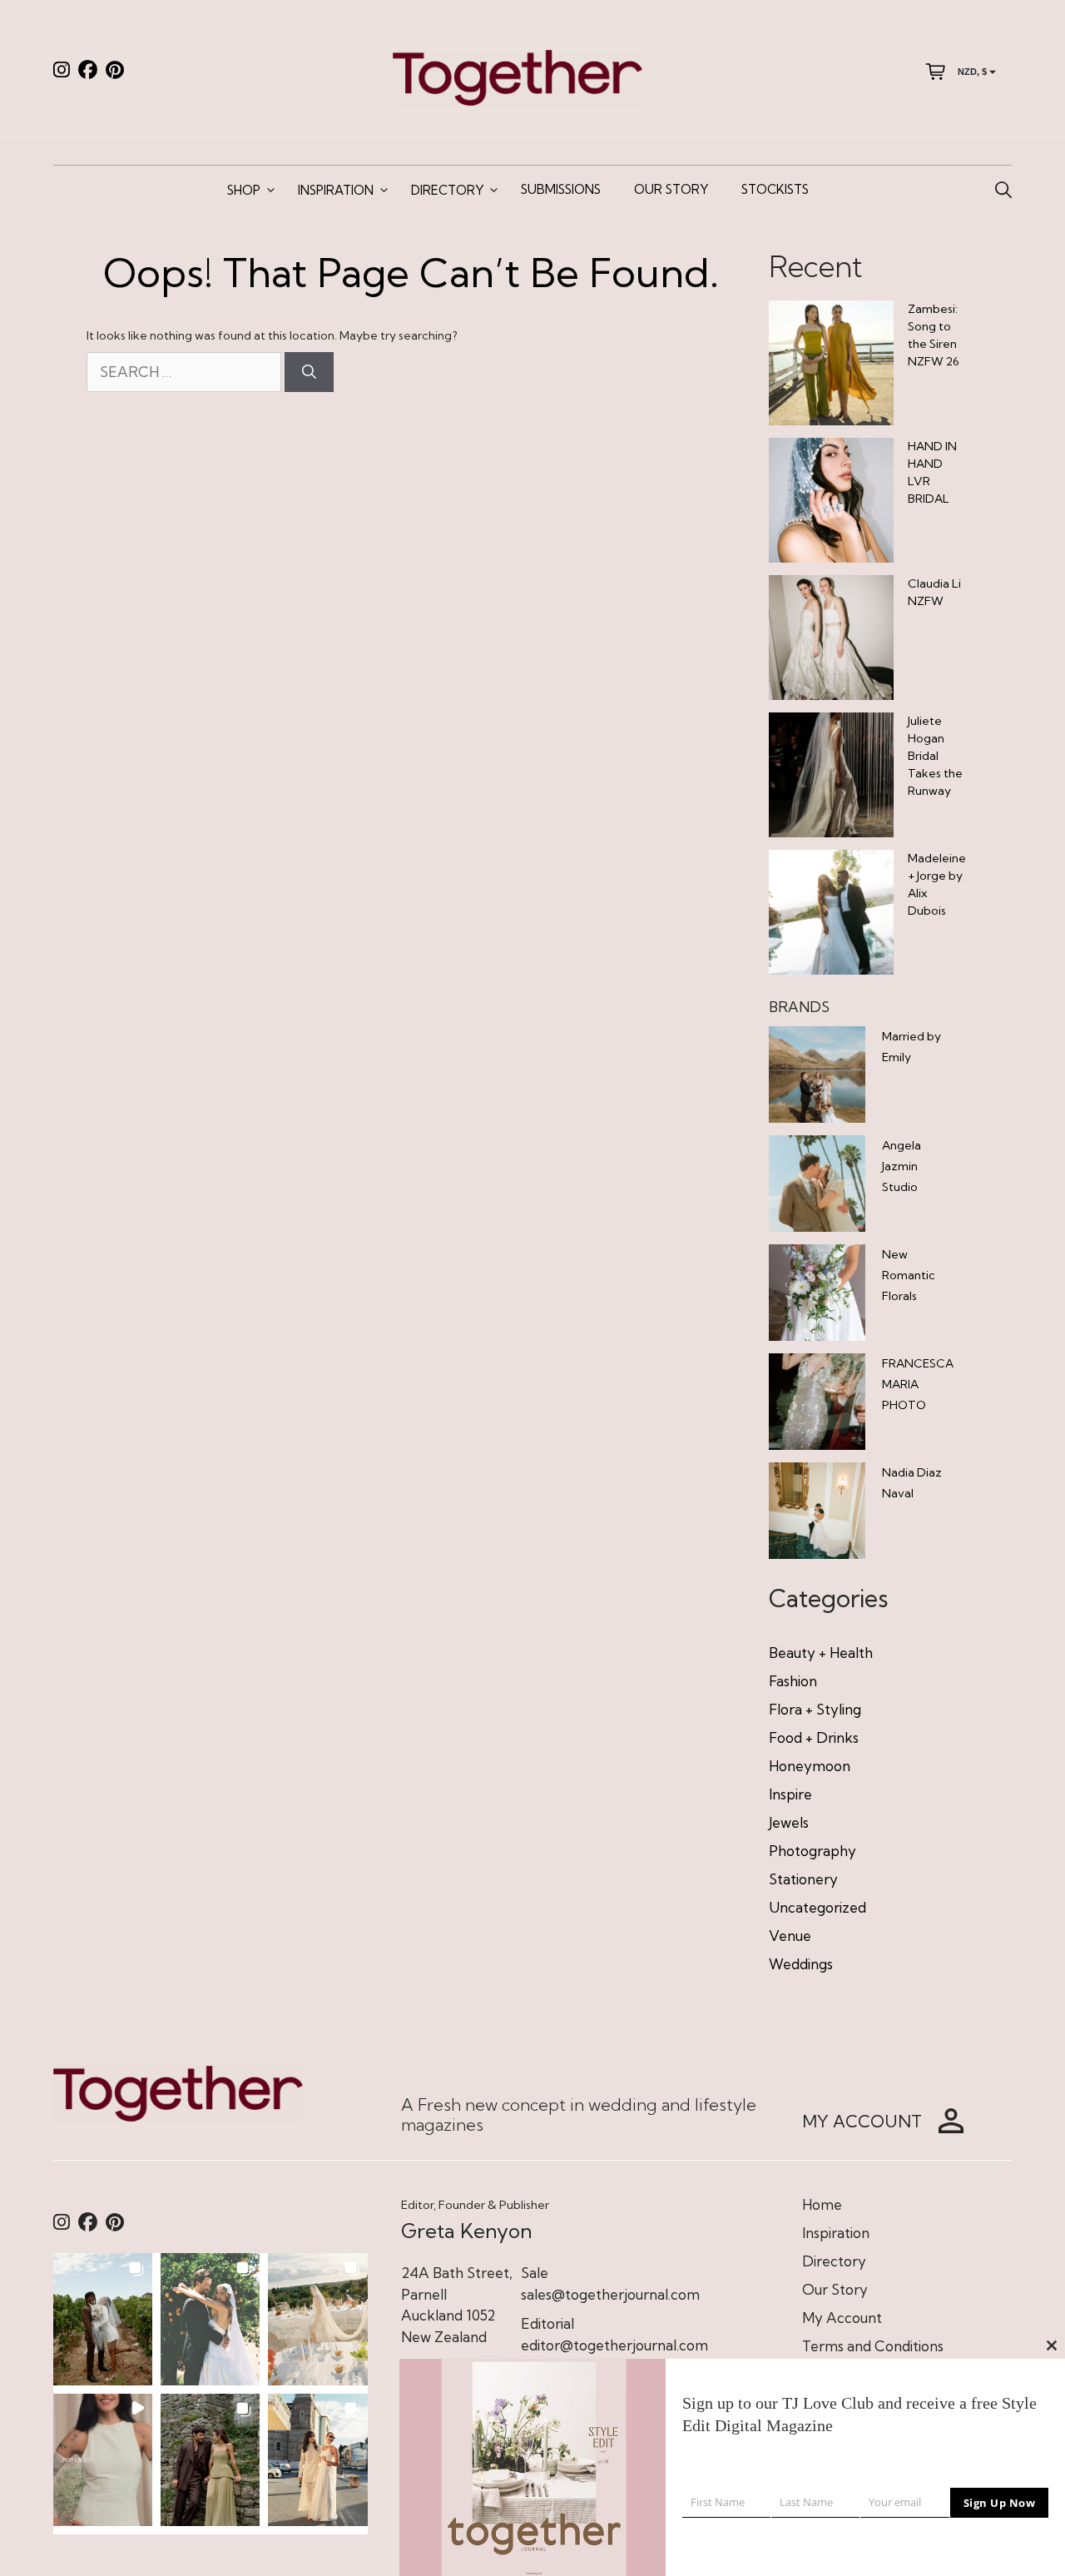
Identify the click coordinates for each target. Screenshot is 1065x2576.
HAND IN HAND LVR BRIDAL (932, 472)
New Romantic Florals (909, 1275)
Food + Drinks (814, 1737)
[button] (103, 2319)
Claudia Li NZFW (934, 592)
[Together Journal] (518, 76)
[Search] (309, 372)
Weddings (801, 1964)
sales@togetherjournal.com (610, 2294)
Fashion (793, 1681)
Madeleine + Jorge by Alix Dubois (937, 884)
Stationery (803, 1879)
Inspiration (336, 190)
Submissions (561, 189)
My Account (842, 2318)
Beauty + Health (821, 1653)
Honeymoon (810, 1766)
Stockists (775, 189)
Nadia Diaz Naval (912, 1483)
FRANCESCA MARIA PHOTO (918, 1384)
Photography (812, 1851)
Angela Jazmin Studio (902, 1166)
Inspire (790, 1794)
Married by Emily (911, 1047)
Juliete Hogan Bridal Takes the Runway (935, 756)
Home (822, 2204)
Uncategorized (817, 1907)
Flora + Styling (815, 1709)
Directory (447, 190)
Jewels (789, 1822)
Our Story (671, 189)
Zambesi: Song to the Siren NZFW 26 (934, 335)
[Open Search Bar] (1003, 191)
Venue (790, 1936)
